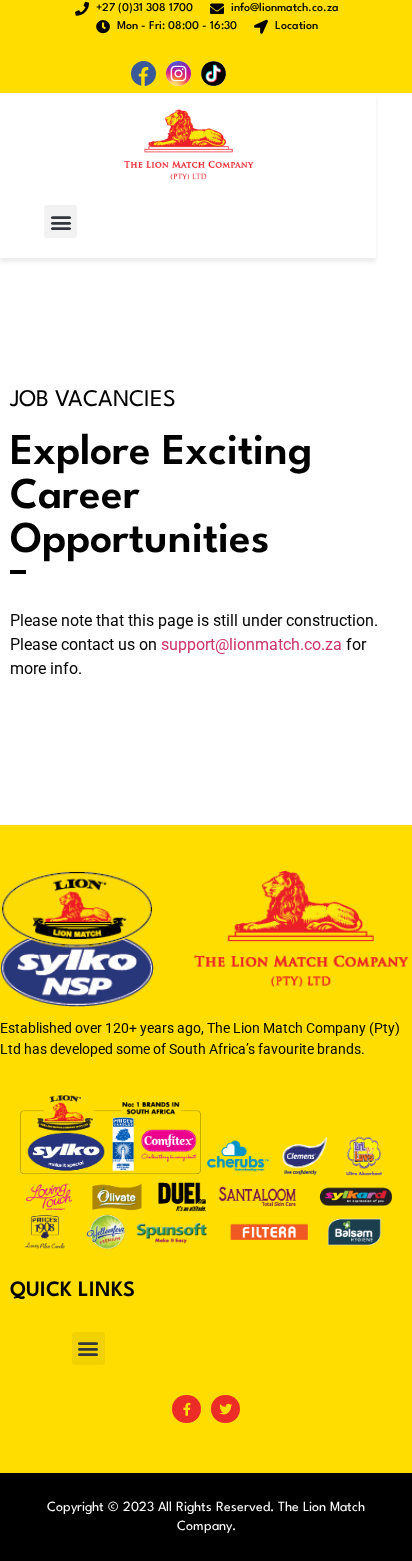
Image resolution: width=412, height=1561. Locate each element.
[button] (60, 221)
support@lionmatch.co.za (251, 644)
